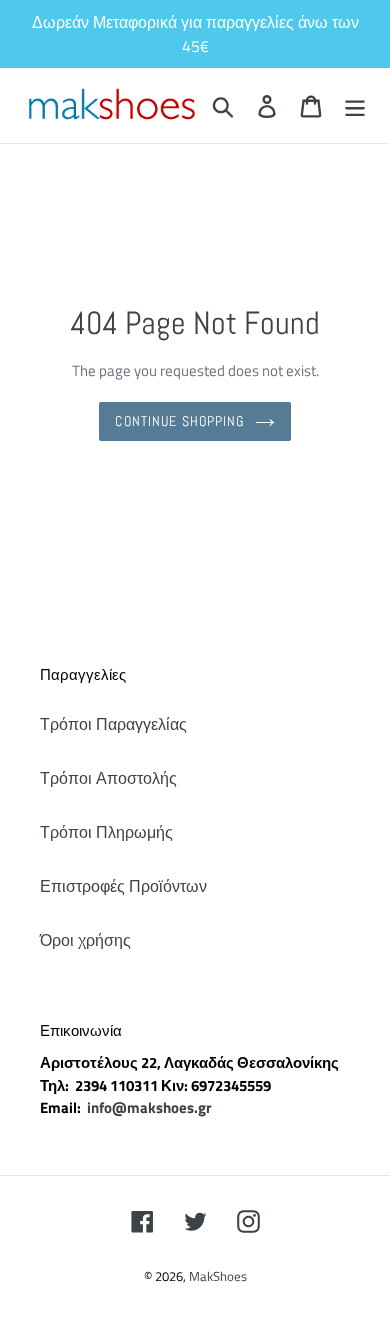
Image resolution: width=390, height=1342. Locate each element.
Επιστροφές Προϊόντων (123, 886)
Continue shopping (179, 421)
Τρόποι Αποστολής (108, 778)
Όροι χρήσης (85, 940)
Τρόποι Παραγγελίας (113, 724)
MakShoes (218, 1276)
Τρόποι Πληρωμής (106, 832)
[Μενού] (355, 106)
